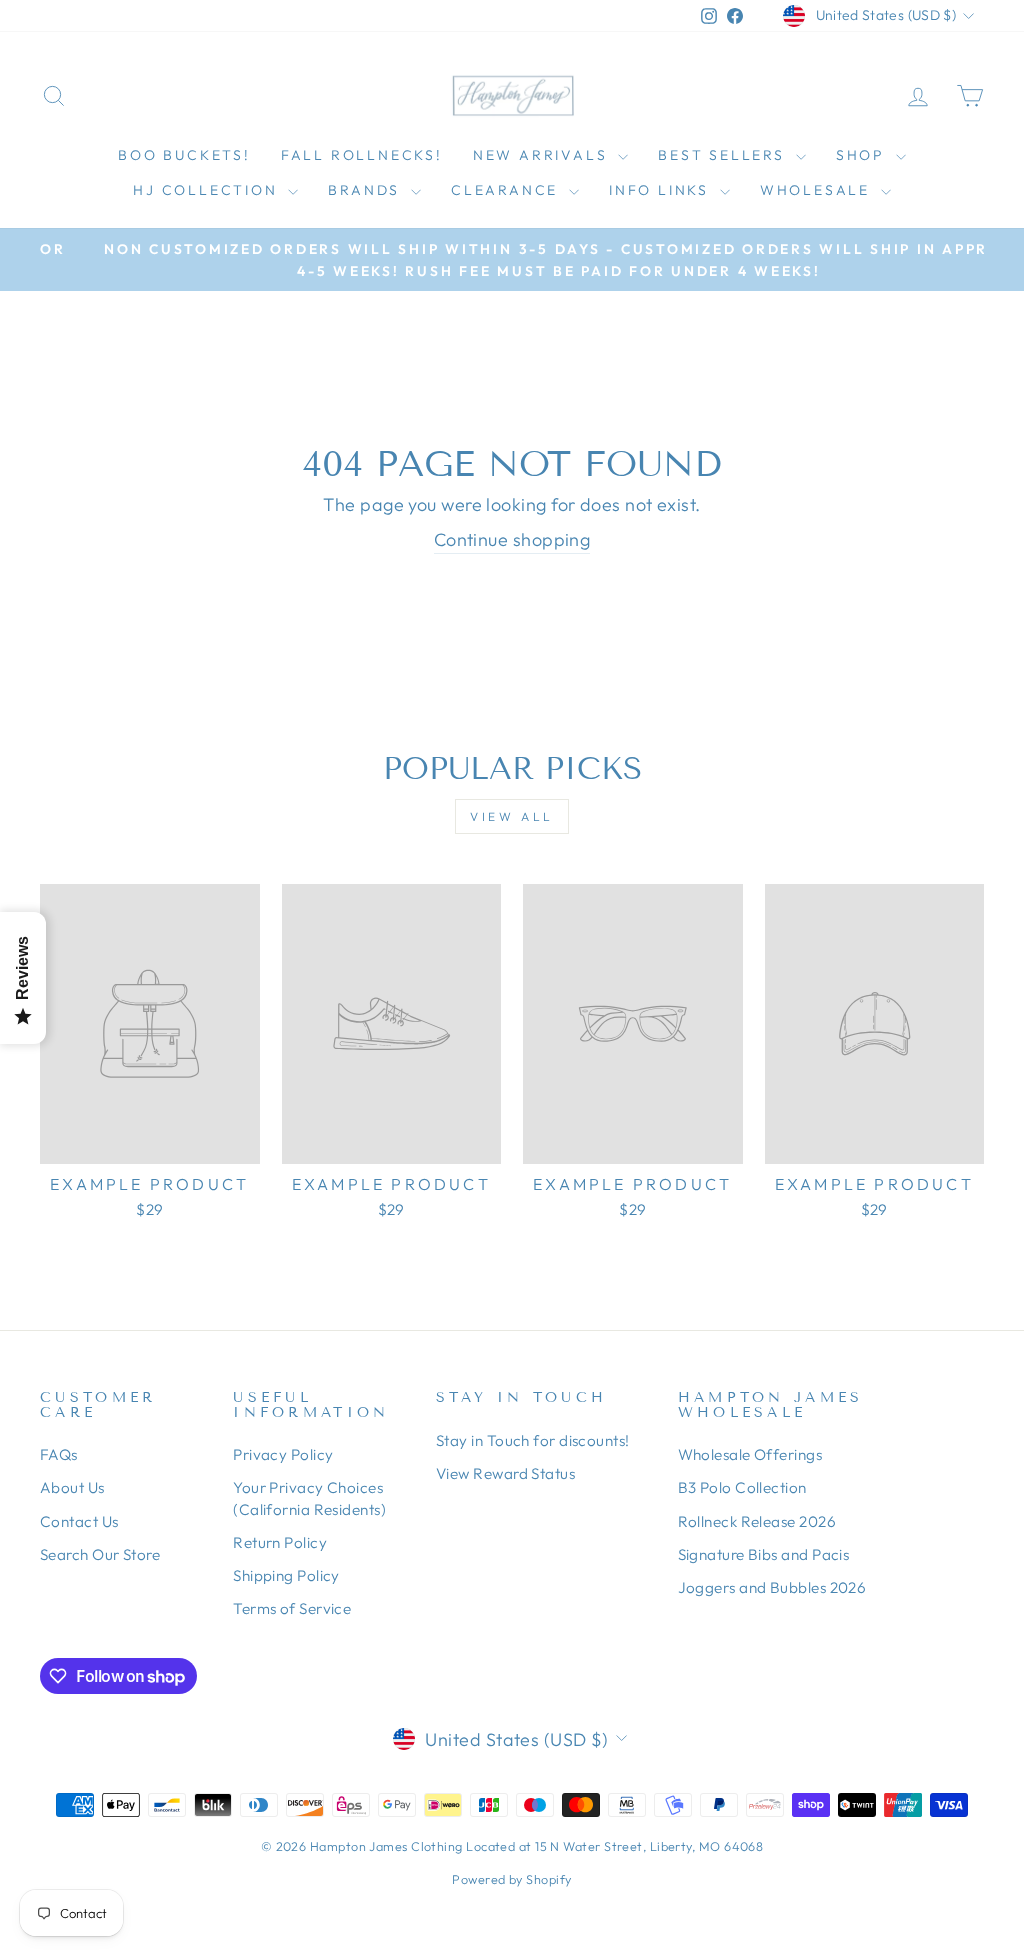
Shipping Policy (286, 1575)
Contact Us (79, 1521)
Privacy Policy (283, 1454)
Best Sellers (724, 155)
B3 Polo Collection (742, 1487)
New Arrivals (543, 155)
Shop (863, 155)
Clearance (507, 190)
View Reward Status (505, 1473)
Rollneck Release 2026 (757, 1521)
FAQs (59, 1454)
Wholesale (818, 190)
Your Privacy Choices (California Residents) (309, 1498)
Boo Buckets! (184, 155)
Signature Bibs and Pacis (764, 1554)
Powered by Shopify (511, 1879)
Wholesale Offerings (750, 1454)
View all (512, 816)
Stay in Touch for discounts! (533, 1440)
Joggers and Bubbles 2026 (772, 1587)
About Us (72, 1487)
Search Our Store (100, 1554)
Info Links (662, 190)
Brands (367, 190)
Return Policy (280, 1542)
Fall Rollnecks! (362, 155)
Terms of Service (292, 1608)
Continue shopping (512, 539)
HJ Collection (208, 190)
